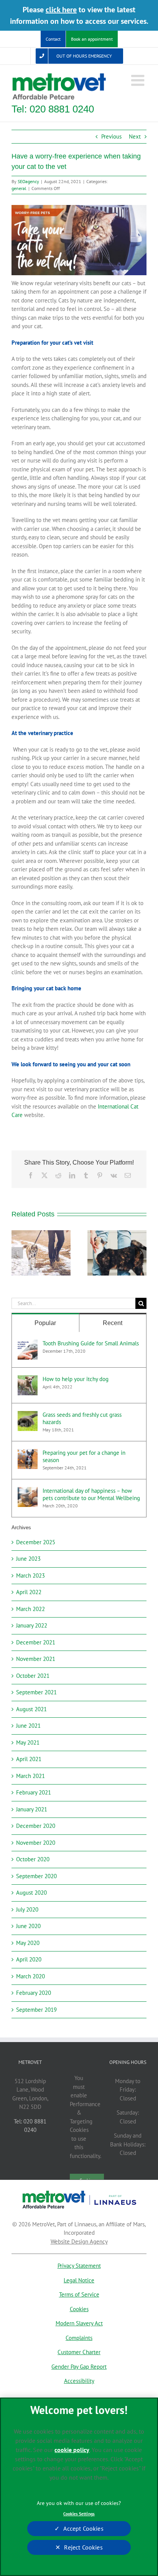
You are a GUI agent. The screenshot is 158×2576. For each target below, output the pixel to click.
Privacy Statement (79, 2266)
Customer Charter (79, 2352)
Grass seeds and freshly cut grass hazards (82, 1418)
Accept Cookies (83, 2528)
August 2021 (31, 1709)
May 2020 (28, 1943)
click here (61, 10)
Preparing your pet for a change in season (84, 1456)
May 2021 (28, 1742)
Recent (113, 1323)
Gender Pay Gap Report (79, 2367)
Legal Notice (79, 2280)
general (19, 188)
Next (135, 136)
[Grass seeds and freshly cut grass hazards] (28, 1415)
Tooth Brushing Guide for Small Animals (91, 1343)
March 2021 (30, 1776)
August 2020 (31, 1893)
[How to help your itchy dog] (28, 1379)
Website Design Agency (79, 2241)
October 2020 (33, 1859)
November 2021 (36, 1659)
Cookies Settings (79, 2514)
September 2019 (36, 2010)
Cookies (79, 2309)
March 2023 (30, 1576)
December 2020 (36, 1826)
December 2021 (36, 1642)
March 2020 (30, 1976)
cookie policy (72, 2450)
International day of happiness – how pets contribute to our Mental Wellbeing (91, 1494)
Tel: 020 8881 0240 (53, 109)
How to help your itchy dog (76, 1379)
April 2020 (29, 1959)
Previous (111, 136)
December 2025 (36, 1542)
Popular (45, 1323)
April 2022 (29, 1592)
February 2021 (34, 1792)
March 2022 (30, 1609)
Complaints (79, 2338)
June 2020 (28, 1926)
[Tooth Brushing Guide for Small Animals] (28, 1344)
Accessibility (79, 2381)
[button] (17, 1253)
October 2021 (33, 1676)
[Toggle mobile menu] (139, 80)
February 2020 (34, 1993)
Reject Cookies (83, 2547)
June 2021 (28, 1726)
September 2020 (36, 1876)
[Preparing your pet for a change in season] (28, 1453)
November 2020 (36, 1843)
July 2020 (27, 1909)
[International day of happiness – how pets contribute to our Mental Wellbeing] (28, 1491)
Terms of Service (79, 2294)
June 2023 (28, 1559)
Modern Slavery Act (79, 2323)
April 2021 (29, 1759)
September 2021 (36, 1692)
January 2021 (32, 1809)
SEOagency (28, 181)
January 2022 (32, 1625)
